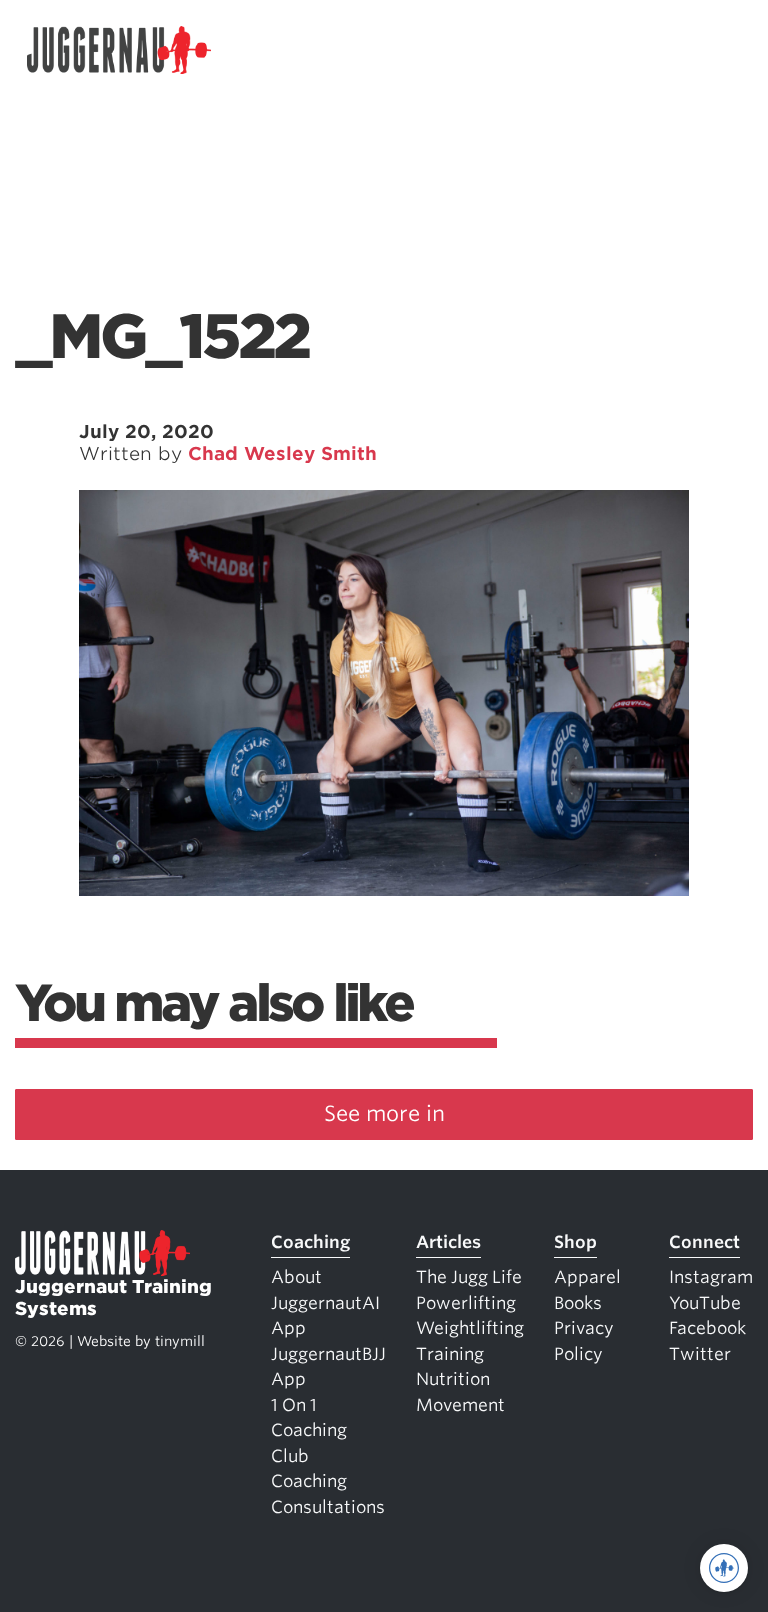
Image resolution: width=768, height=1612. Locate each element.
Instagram (711, 1277)
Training (450, 1354)
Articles (448, 1242)
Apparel (587, 1277)
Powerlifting (466, 1303)
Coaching (310, 1242)
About (296, 1277)
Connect (704, 1242)
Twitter (700, 1354)
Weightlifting (470, 1328)
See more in (384, 1113)
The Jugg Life (469, 1277)
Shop (575, 1242)
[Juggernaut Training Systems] (119, 50)
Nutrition (453, 1379)
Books (578, 1303)
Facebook (707, 1328)
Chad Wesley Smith (282, 453)
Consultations (328, 1507)
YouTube (705, 1303)
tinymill (180, 1341)
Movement (460, 1405)
